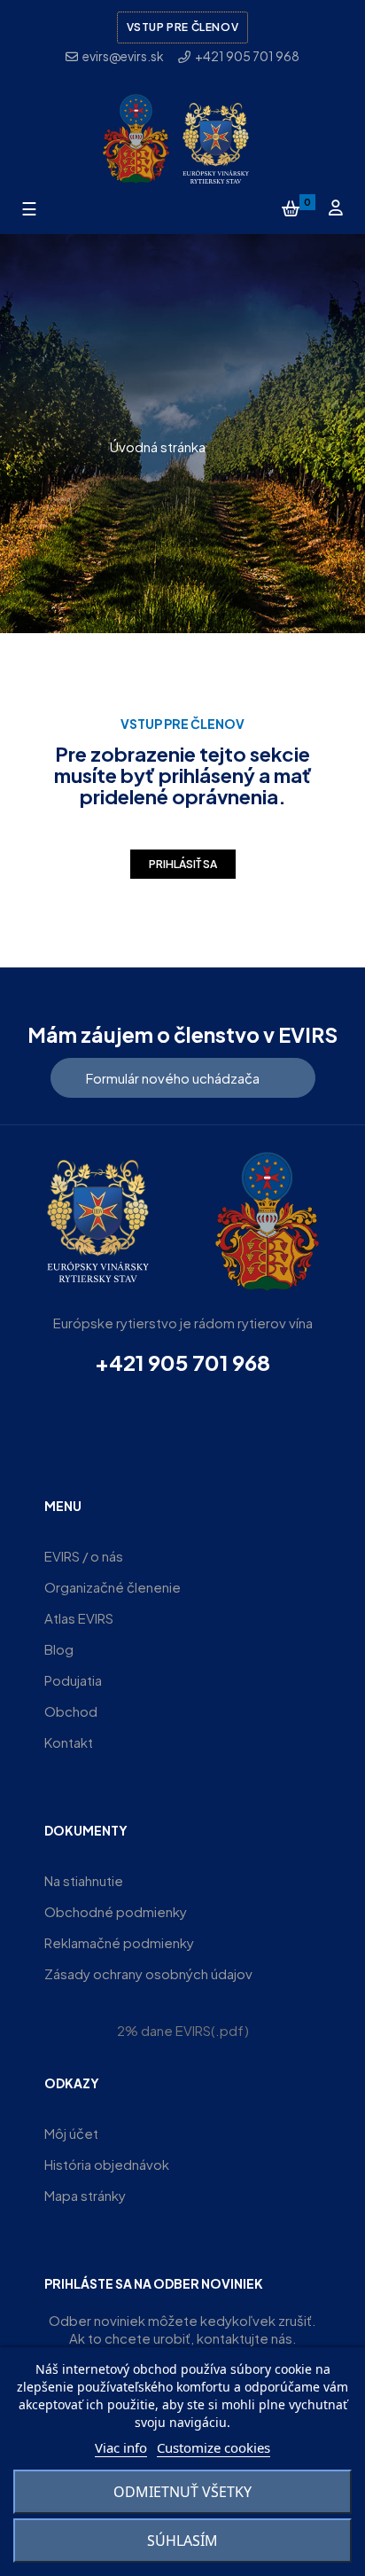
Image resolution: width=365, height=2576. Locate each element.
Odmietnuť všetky (182, 2492)
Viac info (121, 2447)
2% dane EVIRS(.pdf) (183, 2030)
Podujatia (73, 1680)
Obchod (71, 1711)
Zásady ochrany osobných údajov (148, 1973)
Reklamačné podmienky (119, 1942)
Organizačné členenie (113, 1587)
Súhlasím (182, 2541)
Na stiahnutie (84, 1880)
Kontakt (69, 1742)
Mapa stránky (85, 2195)
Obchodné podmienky (116, 1911)
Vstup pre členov (183, 27)
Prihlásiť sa (183, 864)
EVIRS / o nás (84, 1556)
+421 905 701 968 (182, 1362)
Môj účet (71, 2133)
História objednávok (107, 2164)
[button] (183, 1078)
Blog (59, 1649)
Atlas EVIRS (79, 1618)
